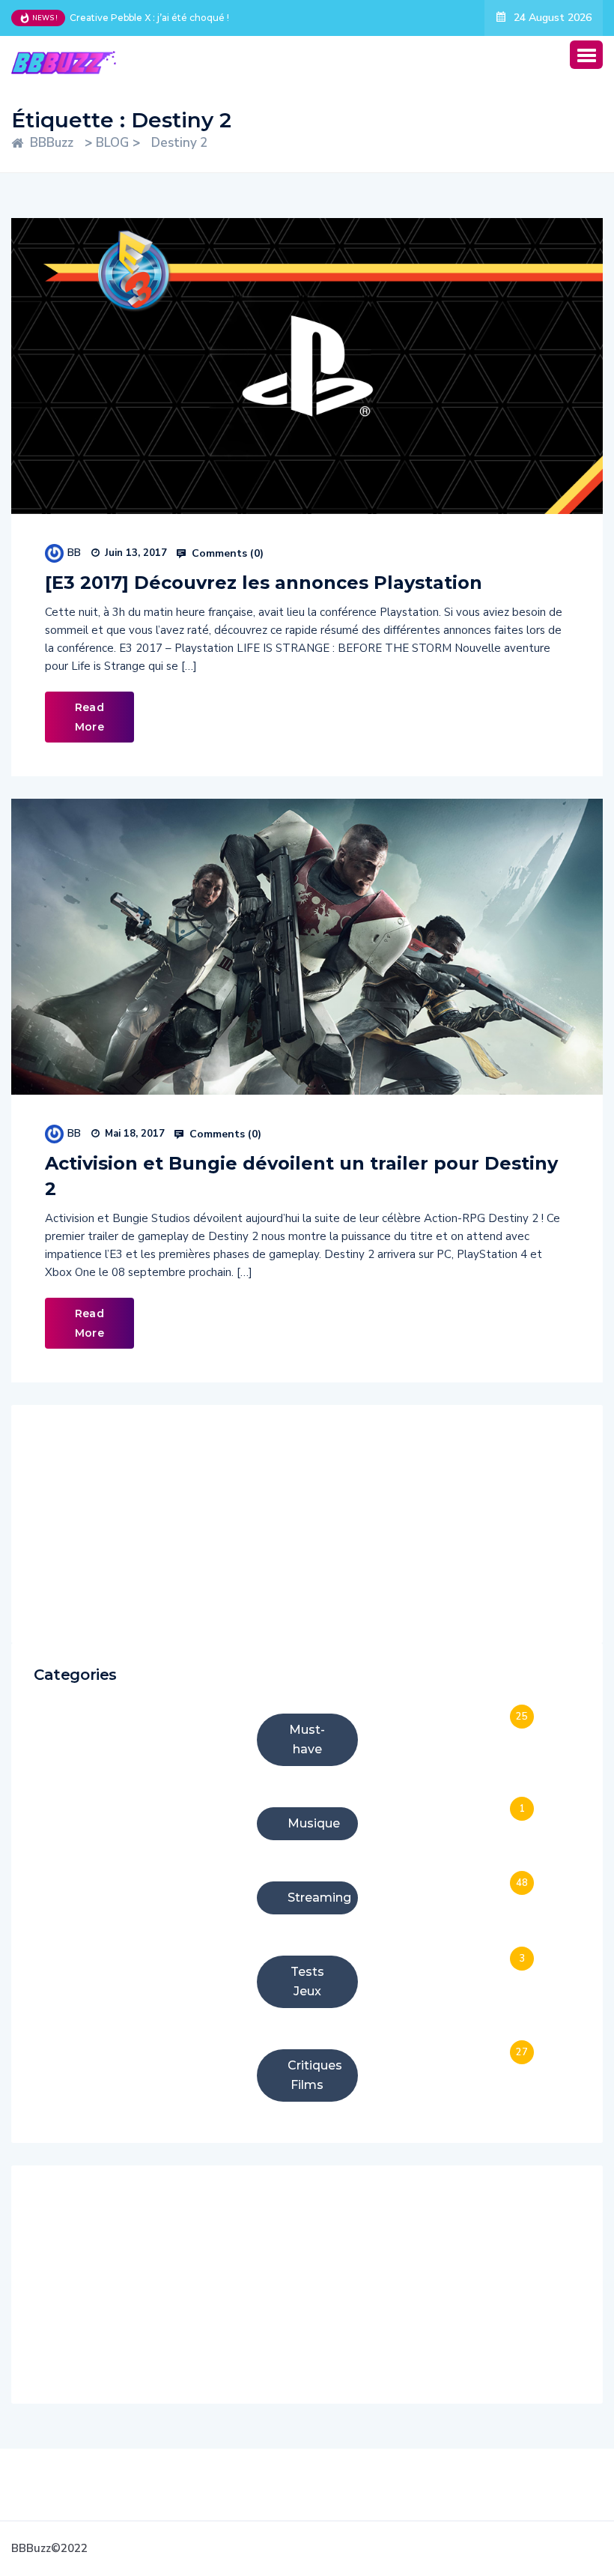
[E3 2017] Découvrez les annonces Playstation (264, 583)
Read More (89, 717)
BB (74, 553)
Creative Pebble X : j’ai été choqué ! (149, 18)
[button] (586, 55)
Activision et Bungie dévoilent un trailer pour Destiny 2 (301, 1176)
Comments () (226, 554)
